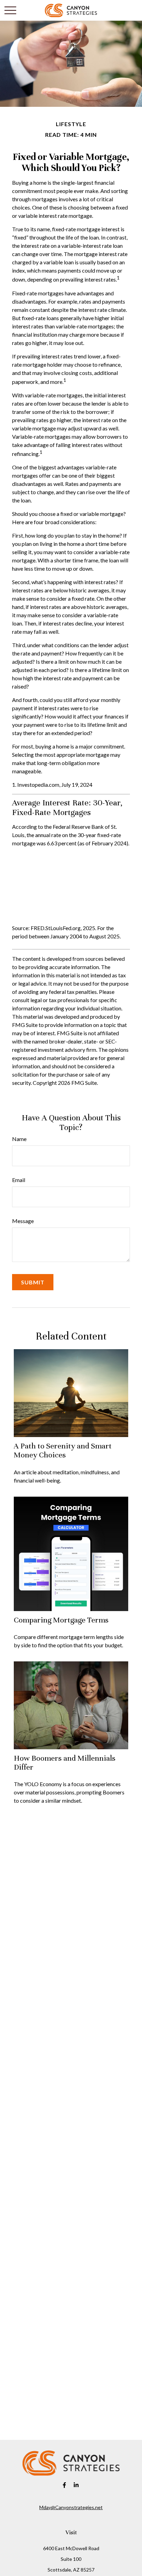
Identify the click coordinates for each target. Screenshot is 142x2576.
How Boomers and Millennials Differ (65, 1763)
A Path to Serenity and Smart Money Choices (63, 1450)
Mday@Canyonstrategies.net (71, 2507)
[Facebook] (65, 2485)
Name (19, 1139)
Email (19, 1180)
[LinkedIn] (76, 2485)
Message (23, 1221)
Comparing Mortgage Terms (61, 1620)
